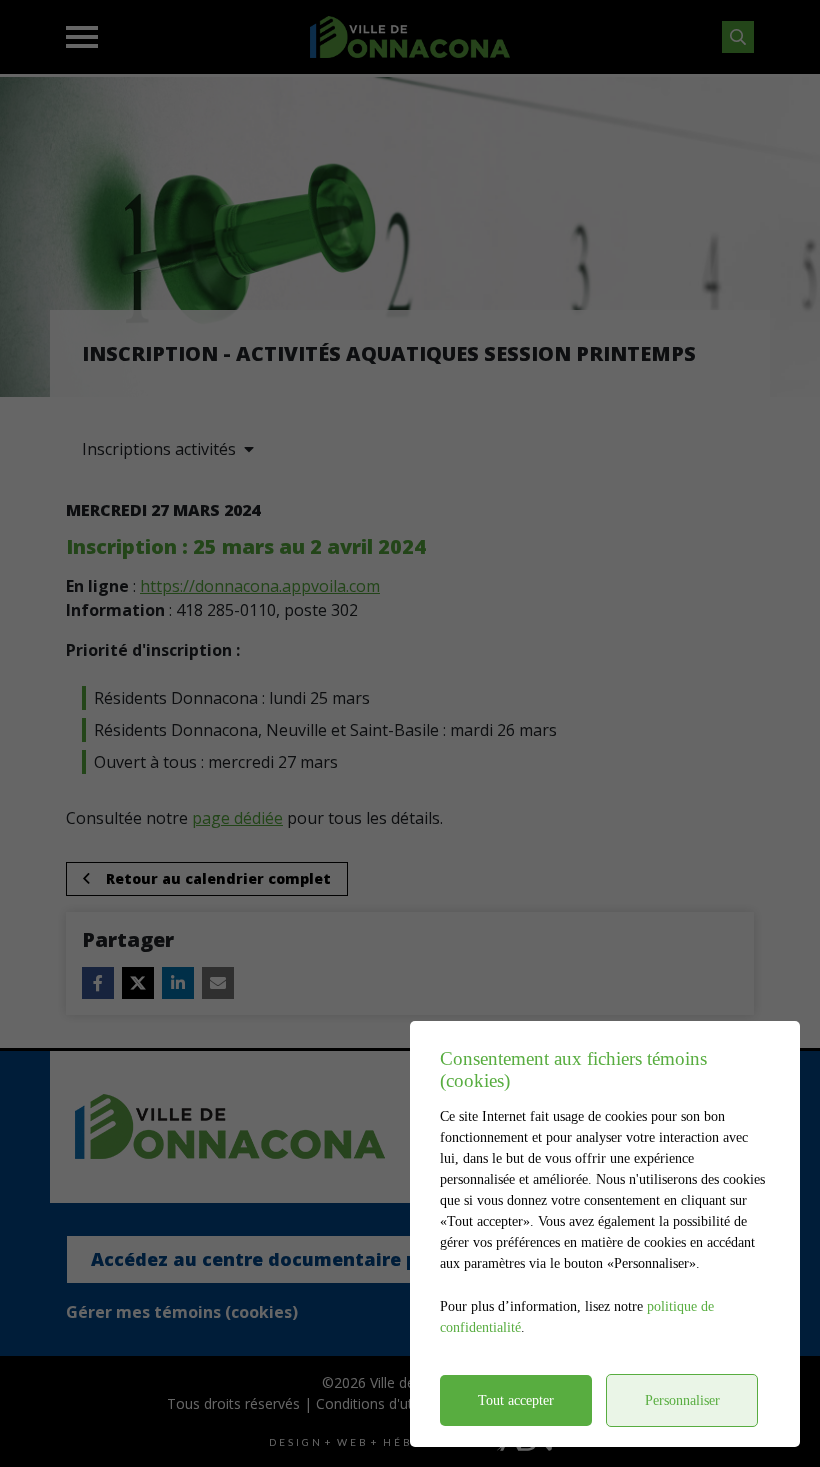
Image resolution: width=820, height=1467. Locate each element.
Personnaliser (682, 1400)
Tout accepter (516, 1400)
